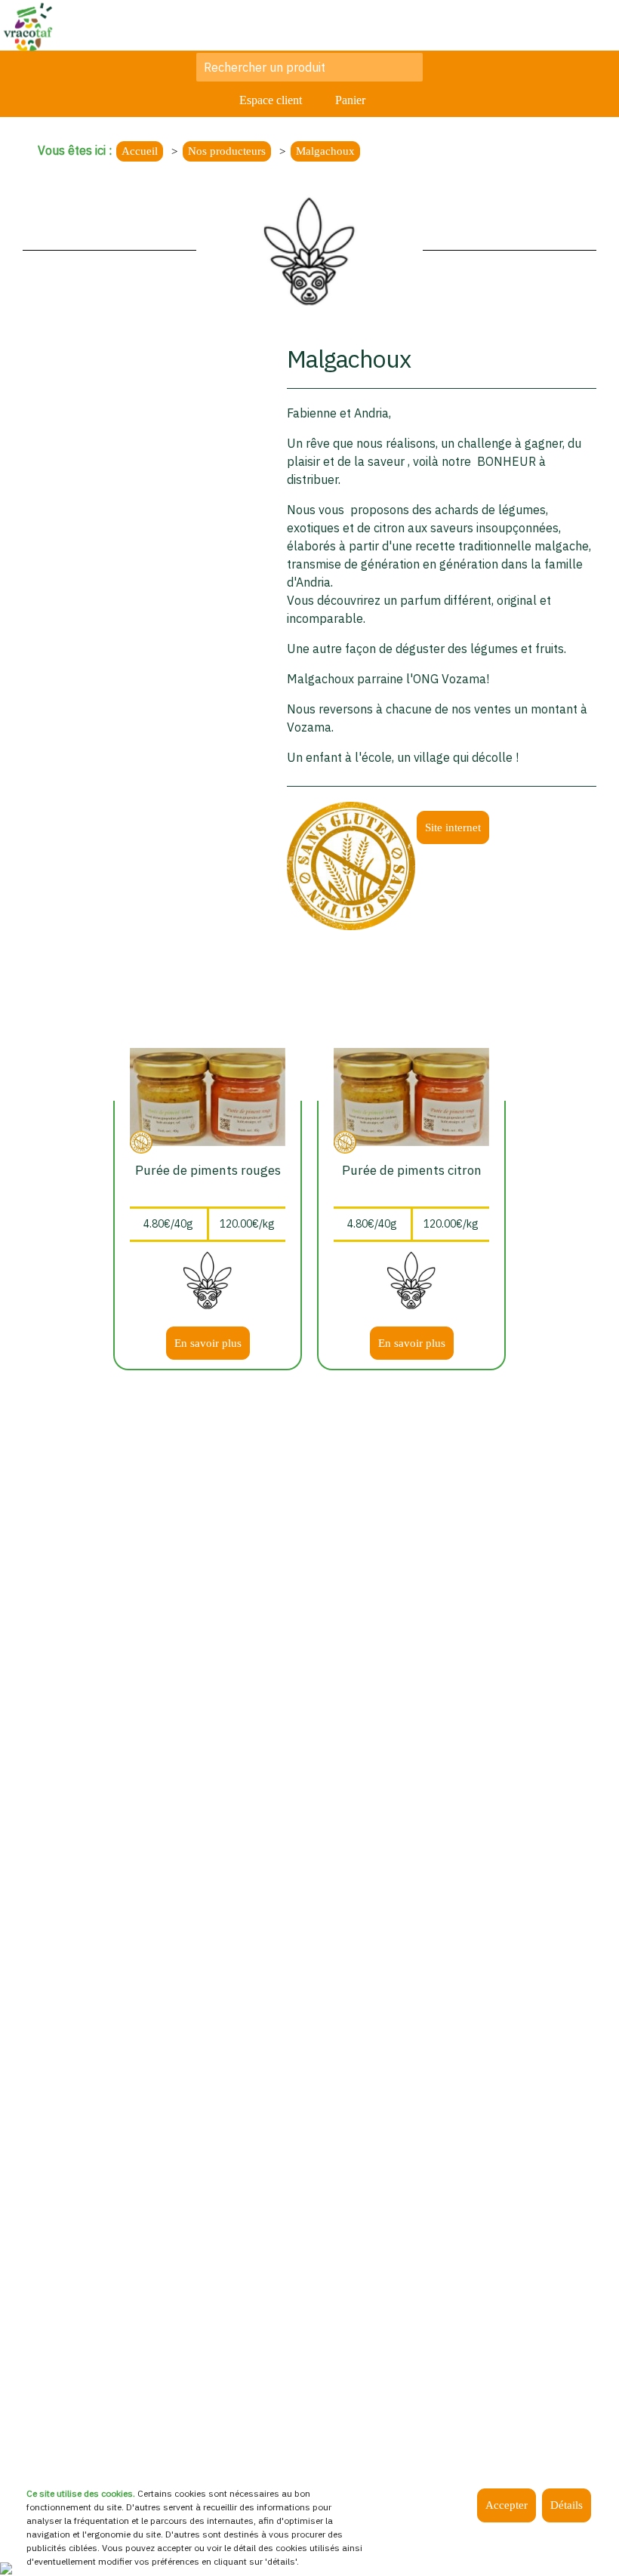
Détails (567, 2505)
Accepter (507, 2505)
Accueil (140, 151)
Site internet (453, 827)
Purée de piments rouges (208, 1170)
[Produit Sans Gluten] (351, 864)
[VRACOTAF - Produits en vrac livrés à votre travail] (28, 25)
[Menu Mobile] (593, 26)
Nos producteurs (227, 151)
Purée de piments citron (412, 1170)
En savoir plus (208, 1343)
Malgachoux (325, 151)
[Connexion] (6, 2567)
